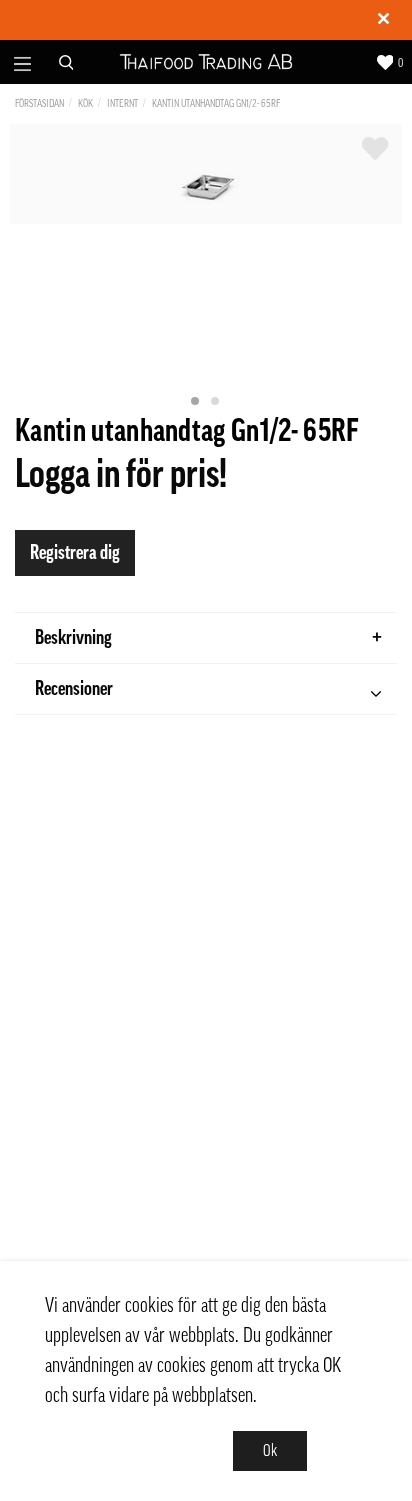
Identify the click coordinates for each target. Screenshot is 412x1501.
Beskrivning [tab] (73, 638)
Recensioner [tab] (74, 689)
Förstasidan (39, 103)
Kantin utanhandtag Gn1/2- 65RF (216, 103)
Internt (122, 103)
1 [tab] (196, 402)
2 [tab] (216, 402)
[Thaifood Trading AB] (206, 62)
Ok (270, 1451)
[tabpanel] (206, 174)
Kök (85, 103)
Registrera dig (75, 553)
